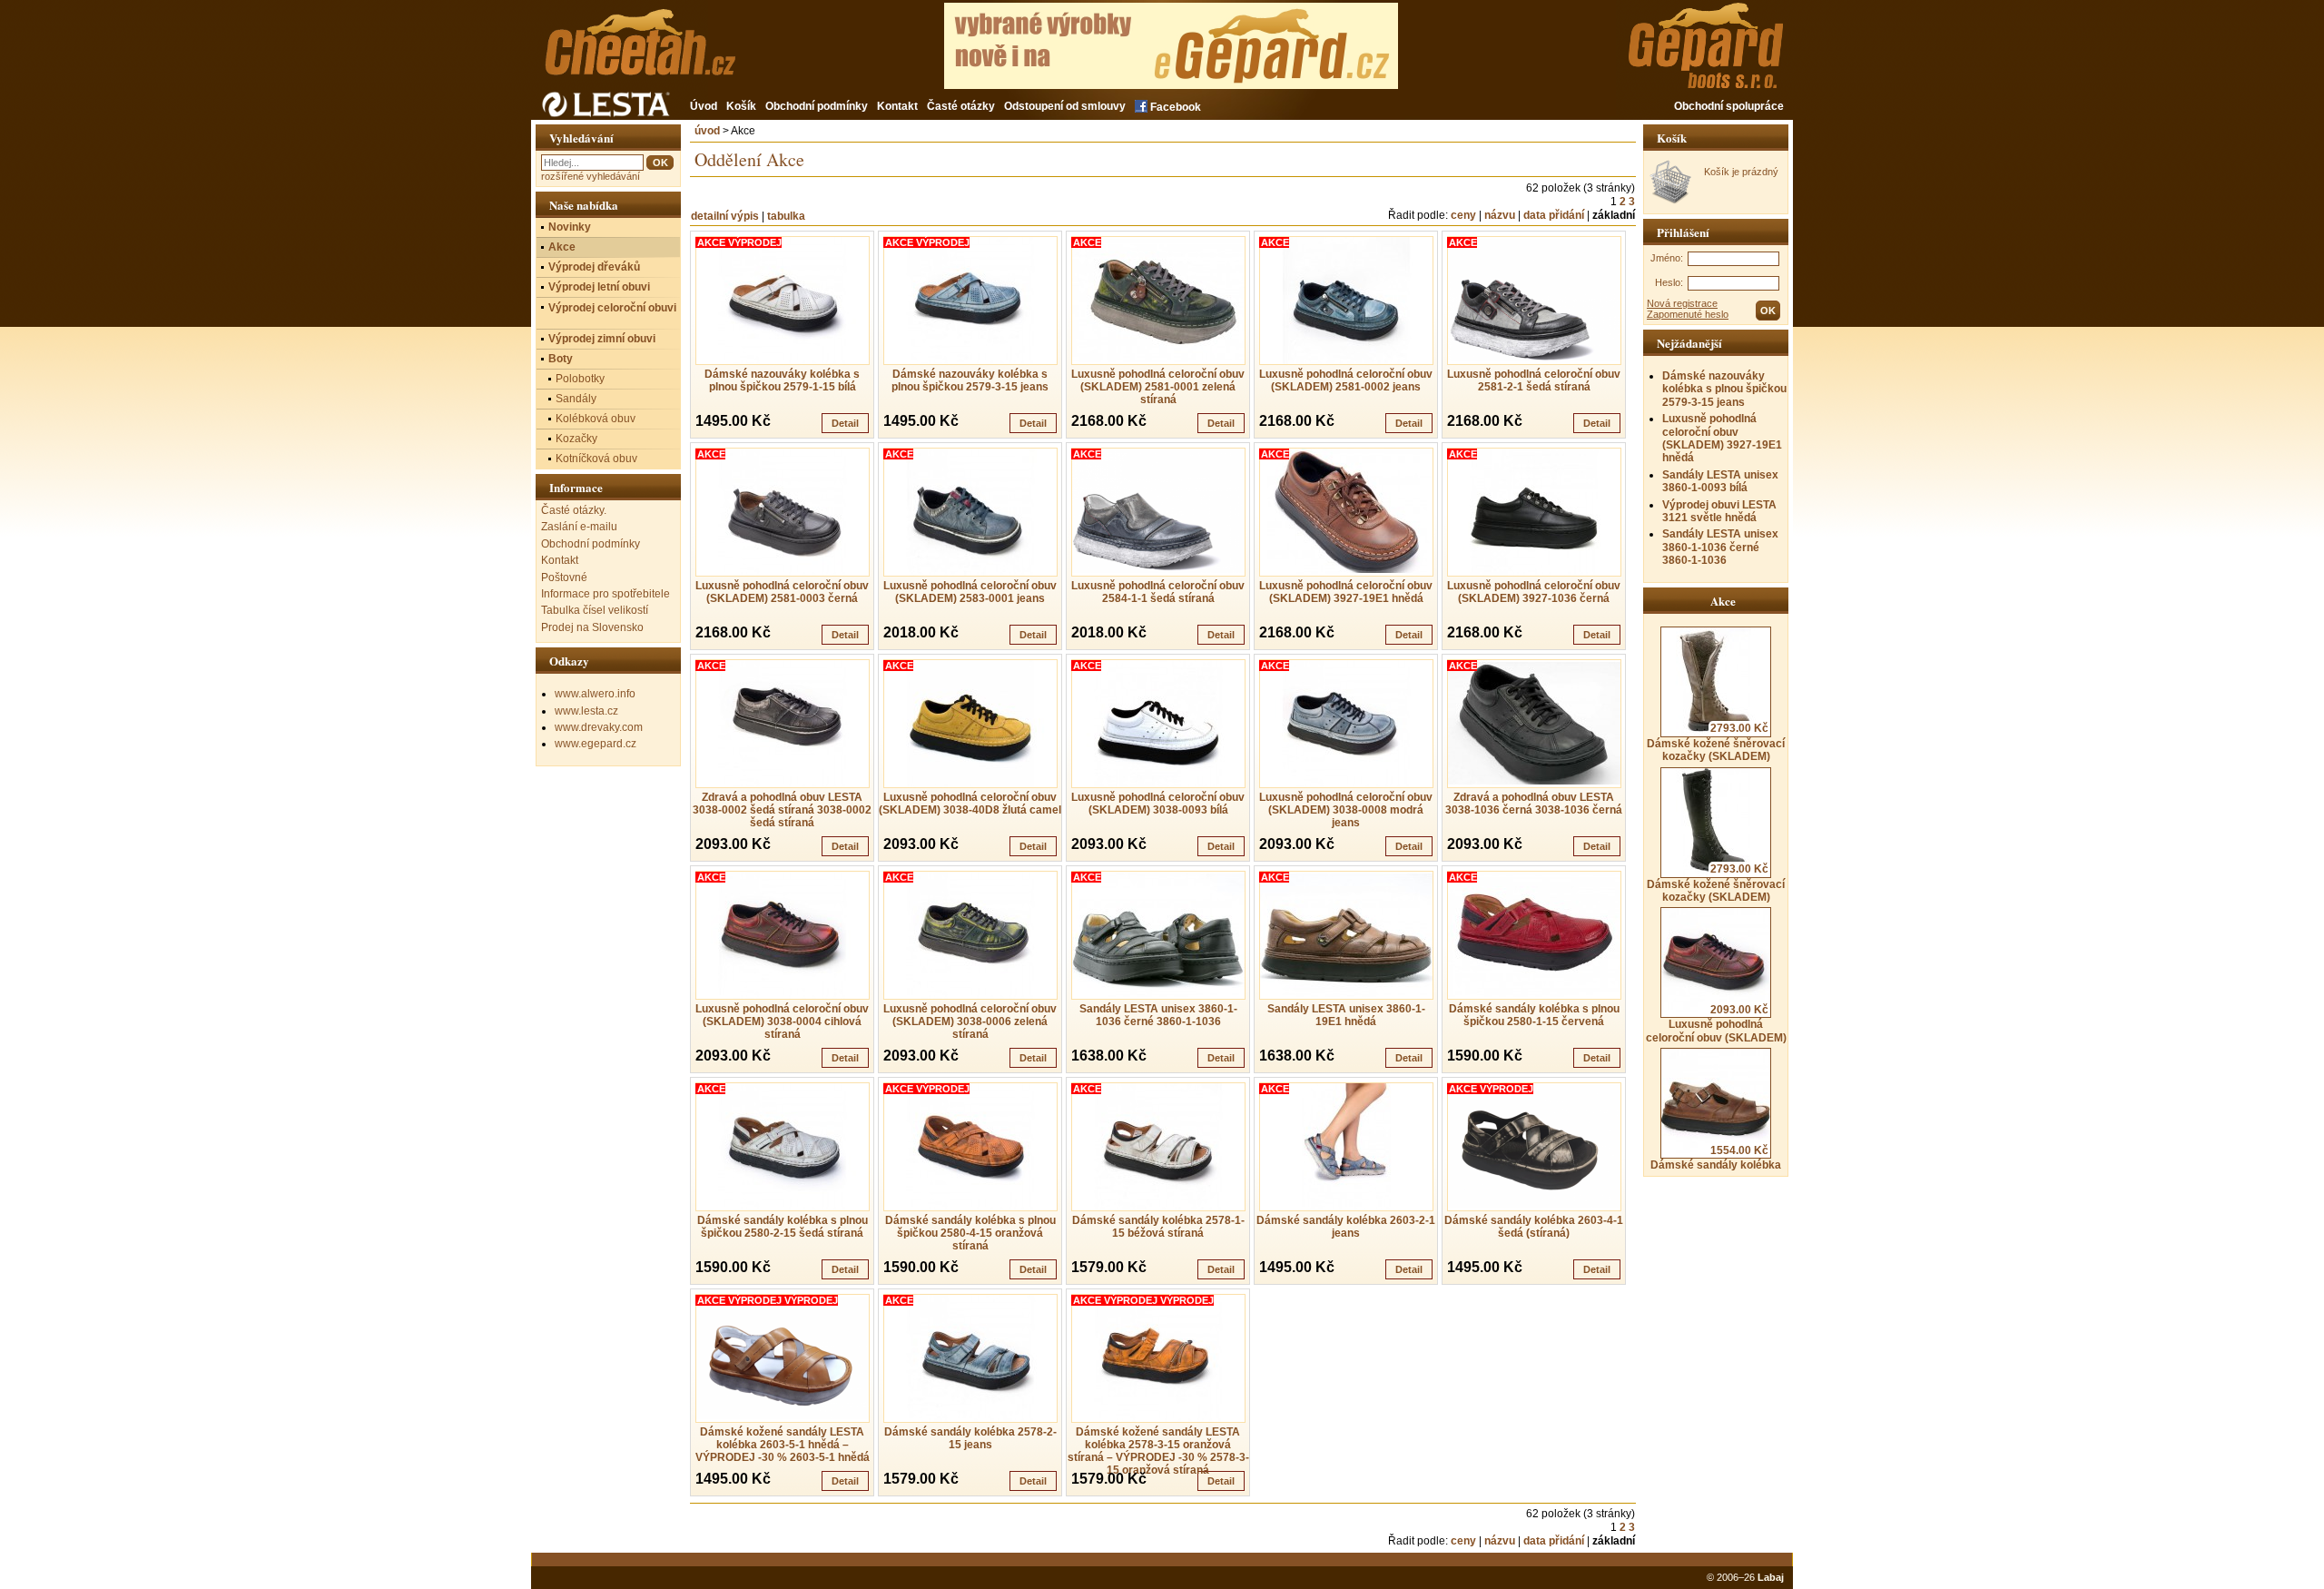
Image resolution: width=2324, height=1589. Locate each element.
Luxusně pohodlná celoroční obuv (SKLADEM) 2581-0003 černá (782, 592)
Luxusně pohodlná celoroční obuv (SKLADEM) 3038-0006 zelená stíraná (970, 1021)
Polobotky (580, 379)
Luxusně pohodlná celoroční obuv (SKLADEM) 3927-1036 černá (1534, 592)
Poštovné (564, 577)
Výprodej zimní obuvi (602, 339)
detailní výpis (725, 216)
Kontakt (897, 106)
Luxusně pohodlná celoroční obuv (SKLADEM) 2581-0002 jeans (1346, 380)
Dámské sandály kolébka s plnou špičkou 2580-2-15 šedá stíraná (783, 1227)
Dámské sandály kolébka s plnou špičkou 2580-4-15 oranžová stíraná (970, 1233)
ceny (1463, 215)
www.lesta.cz (586, 711)
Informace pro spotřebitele (606, 594)
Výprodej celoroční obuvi (612, 308)
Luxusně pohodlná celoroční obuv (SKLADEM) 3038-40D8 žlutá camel (970, 804)
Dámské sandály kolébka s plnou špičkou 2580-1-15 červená (1534, 1015)
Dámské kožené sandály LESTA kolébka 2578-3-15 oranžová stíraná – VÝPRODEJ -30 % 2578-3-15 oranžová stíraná (1158, 1451)
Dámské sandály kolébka (1716, 1158)
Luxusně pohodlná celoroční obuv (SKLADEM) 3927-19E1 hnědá (1722, 438)
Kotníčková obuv (596, 459)
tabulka (786, 216)
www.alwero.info (595, 694)
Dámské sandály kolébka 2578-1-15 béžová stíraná (1158, 1227)
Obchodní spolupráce (1729, 106)
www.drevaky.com (599, 727)
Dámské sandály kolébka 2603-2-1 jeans (1346, 1227)
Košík (741, 106)
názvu (1500, 215)
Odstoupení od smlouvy (1065, 106)
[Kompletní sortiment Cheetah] (670, 52)
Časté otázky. (574, 510)
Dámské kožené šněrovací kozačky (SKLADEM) (1716, 742)
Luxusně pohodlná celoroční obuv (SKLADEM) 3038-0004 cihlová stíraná (782, 1021)
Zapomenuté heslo (1688, 314)
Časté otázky (961, 106)
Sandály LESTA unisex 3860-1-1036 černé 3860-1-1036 (1720, 547)
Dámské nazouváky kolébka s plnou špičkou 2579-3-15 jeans (1724, 389)
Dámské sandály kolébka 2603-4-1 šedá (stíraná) (1534, 1227)
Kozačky (576, 439)
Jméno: (1667, 258)
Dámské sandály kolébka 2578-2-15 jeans (970, 1438)
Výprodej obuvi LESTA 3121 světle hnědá (1719, 511)
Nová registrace (1682, 303)
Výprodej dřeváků (594, 267)
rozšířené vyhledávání (591, 176)
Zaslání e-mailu (579, 527)
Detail (845, 423)
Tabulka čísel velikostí (595, 610)
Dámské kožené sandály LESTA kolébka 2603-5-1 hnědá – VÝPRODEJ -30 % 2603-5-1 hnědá (783, 1445)
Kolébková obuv (596, 419)
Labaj (1771, 1577)
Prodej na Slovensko (592, 627)
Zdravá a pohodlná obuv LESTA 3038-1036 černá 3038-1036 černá (1534, 804)
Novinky (570, 227)
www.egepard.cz (596, 744)
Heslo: (1669, 282)
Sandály (576, 399)
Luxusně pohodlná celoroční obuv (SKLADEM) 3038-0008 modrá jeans (1346, 810)
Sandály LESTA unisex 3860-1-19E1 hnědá (1346, 1015)
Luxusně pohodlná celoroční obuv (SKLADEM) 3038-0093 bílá (1158, 804)
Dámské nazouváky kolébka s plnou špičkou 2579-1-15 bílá (782, 380)
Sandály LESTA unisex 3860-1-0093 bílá (1720, 481)
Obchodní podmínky (817, 106)
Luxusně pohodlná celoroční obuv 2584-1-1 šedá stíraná (1158, 592)
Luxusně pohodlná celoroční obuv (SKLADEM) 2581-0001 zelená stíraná (1158, 387)
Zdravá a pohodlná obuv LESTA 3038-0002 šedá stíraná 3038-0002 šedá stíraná (782, 810)
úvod (707, 131)
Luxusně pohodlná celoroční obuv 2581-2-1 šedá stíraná (1534, 380)
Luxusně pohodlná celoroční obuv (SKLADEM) (1716, 1023)
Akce (562, 247)
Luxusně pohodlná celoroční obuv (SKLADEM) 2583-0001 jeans (970, 592)
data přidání (1554, 215)
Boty (561, 359)
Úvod (704, 106)
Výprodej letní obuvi (599, 287)
